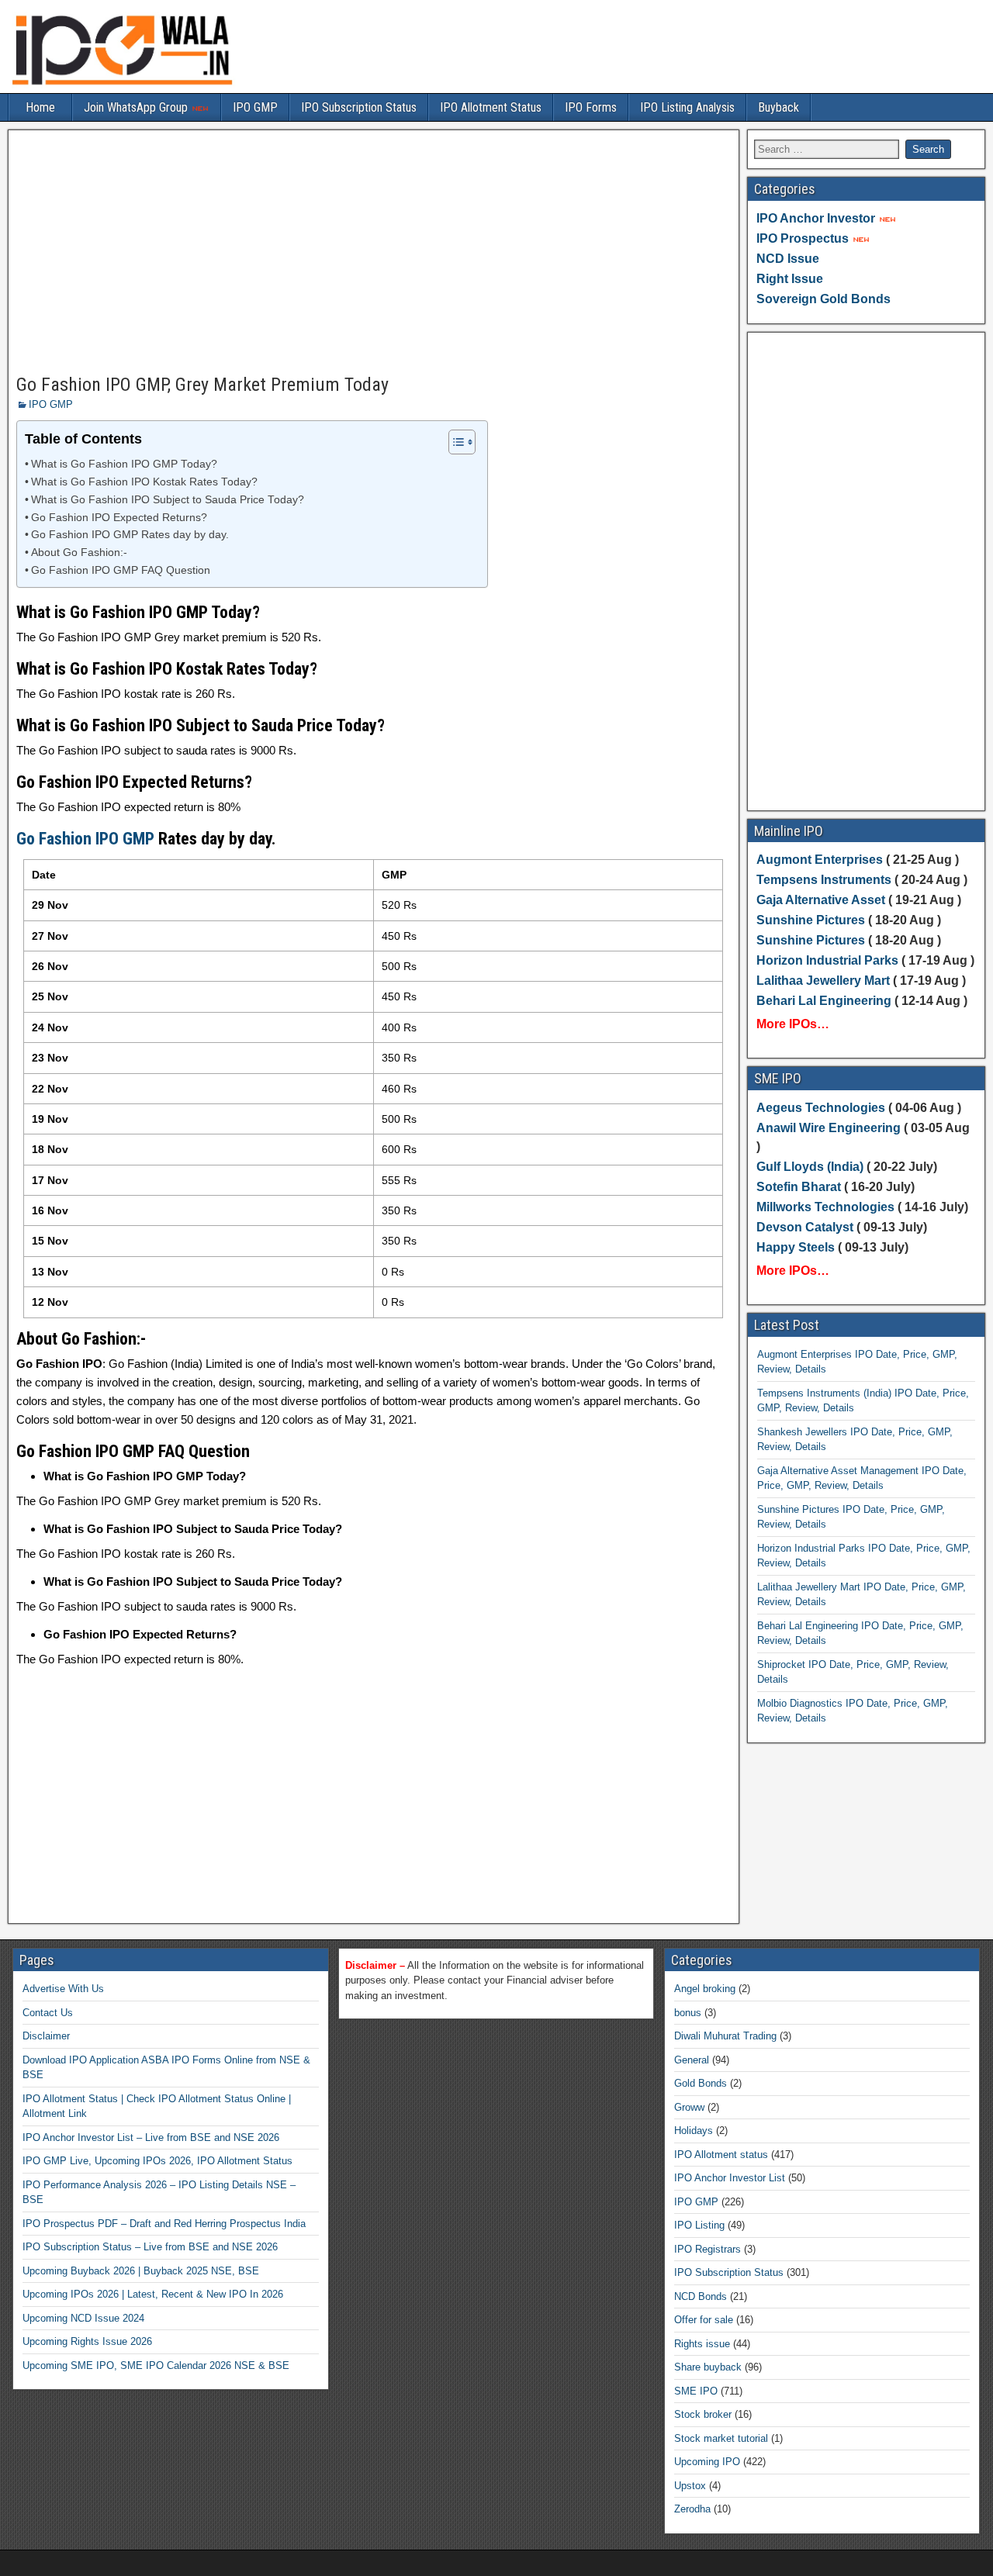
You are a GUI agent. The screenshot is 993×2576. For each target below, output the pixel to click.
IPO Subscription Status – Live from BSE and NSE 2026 (150, 2247)
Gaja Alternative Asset (821, 900)
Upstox (690, 2486)
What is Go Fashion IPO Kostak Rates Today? (144, 482)
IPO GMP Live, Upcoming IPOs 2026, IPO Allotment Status (157, 2161)
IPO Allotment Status (491, 107)
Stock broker (703, 2414)
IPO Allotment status (721, 2155)
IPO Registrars (708, 2249)
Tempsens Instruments (824, 880)
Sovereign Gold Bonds (823, 299)
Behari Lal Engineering (824, 1001)
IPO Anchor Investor (816, 218)
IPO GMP (255, 107)
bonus (688, 2013)
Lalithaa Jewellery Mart (823, 981)
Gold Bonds (701, 2083)
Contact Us (48, 2013)
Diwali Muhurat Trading (725, 2036)
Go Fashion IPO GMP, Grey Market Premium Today (202, 385)
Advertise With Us (63, 1989)
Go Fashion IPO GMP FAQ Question (121, 570)
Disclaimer (46, 2036)
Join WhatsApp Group (137, 107)
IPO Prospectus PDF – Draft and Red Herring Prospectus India (164, 2224)
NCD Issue (788, 259)
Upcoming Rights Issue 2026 (87, 2341)
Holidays (694, 2131)
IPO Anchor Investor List (730, 2178)
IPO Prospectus (803, 238)
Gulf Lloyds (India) (811, 1167)
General (692, 2060)
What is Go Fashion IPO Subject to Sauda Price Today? (168, 500)
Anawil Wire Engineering (829, 1128)
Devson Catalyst (805, 1227)
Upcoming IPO (707, 2462)
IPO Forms (591, 107)
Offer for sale (704, 2320)
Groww (689, 2107)
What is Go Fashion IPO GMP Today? (124, 464)
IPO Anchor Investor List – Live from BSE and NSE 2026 (151, 2137)
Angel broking (705, 1989)
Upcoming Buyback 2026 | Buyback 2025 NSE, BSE (141, 2271)
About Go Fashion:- (79, 552)
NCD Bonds (701, 2296)
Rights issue (702, 2344)
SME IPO (696, 2391)
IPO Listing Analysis (687, 107)
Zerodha (692, 2509)
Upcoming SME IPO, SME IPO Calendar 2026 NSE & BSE (156, 2365)
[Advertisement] (374, 253)
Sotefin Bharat (799, 1187)
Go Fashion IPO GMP (85, 839)
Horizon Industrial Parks (827, 960)
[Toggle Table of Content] (454, 442)
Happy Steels (796, 1247)
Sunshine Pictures (811, 920)
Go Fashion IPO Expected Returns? (119, 518)
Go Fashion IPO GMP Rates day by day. (130, 535)
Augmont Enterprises (821, 860)
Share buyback (708, 2367)
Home (40, 107)
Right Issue (790, 279)
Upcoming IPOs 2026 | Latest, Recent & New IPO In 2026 (153, 2294)
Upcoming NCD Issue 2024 (83, 2318)
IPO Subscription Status (359, 107)
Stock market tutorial (721, 2438)
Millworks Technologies (825, 1207)
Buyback (778, 107)
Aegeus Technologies (821, 1108)
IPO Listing (699, 2225)
